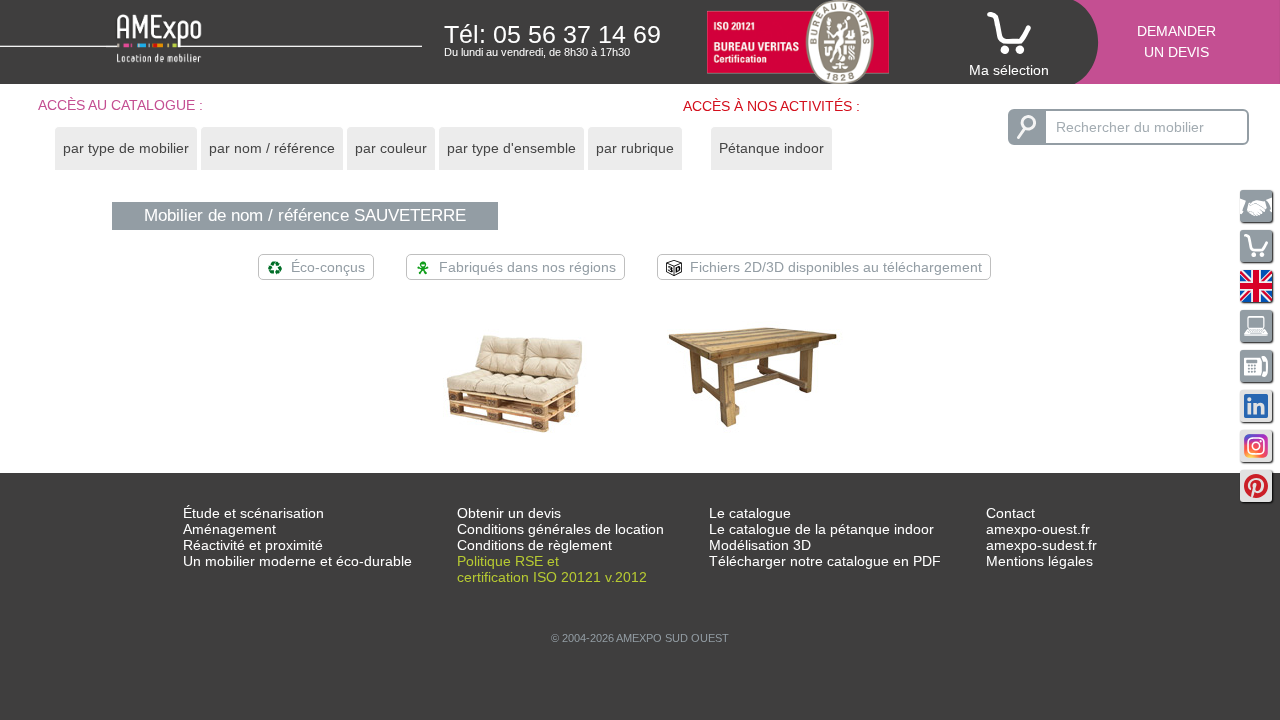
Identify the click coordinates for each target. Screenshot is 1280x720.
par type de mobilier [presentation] (126, 148)
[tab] (126, 148)
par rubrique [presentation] (635, 148)
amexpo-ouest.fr (1038, 529)
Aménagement (229, 529)
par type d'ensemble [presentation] (511, 148)
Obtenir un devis (509, 513)
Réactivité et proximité (253, 545)
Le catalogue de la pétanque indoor (821, 529)
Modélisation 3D (760, 545)
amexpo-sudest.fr (1041, 545)
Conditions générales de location (560, 529)
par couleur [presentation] (391, 148)
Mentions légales (1039, 561)
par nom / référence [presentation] (272, 148)
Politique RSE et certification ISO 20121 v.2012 (552, 569)
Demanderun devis (1176, 41)
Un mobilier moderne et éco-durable (297, 561)
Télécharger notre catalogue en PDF (825, 561)
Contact (1010, 513)
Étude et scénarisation (253, 513)
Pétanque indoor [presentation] (771, 148)
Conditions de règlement (534, 545)
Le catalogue (750, 513)
